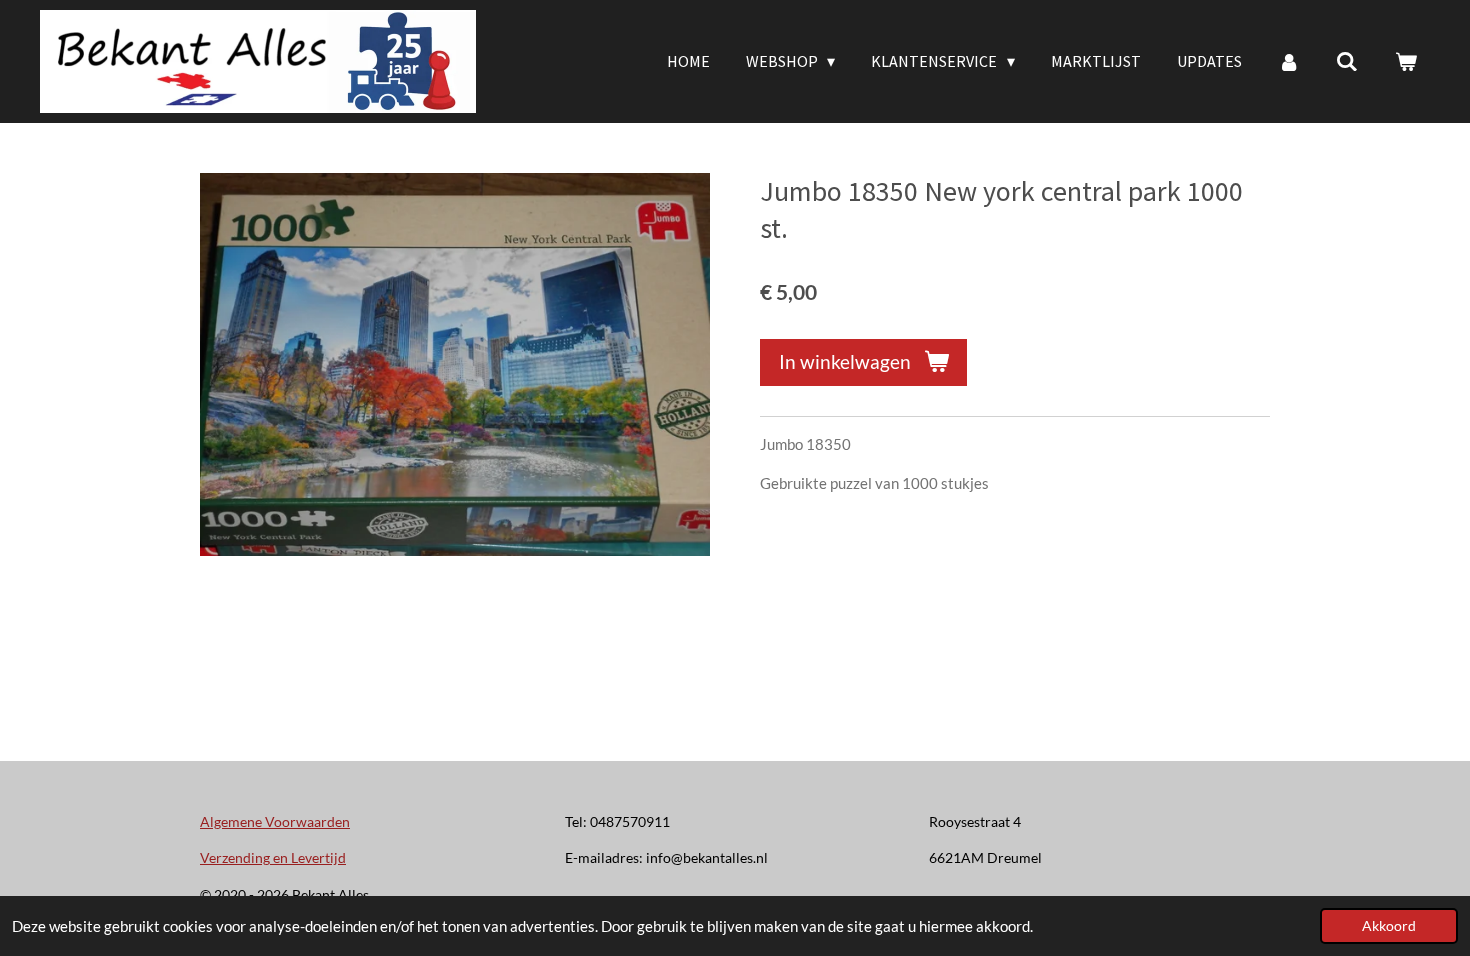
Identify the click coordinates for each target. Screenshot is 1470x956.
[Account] (1289, 61)
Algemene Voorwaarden (275, 821)
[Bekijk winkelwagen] (1406, 61)
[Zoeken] (1347, 61)
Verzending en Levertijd (273, 857)
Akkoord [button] (1389, 926)
